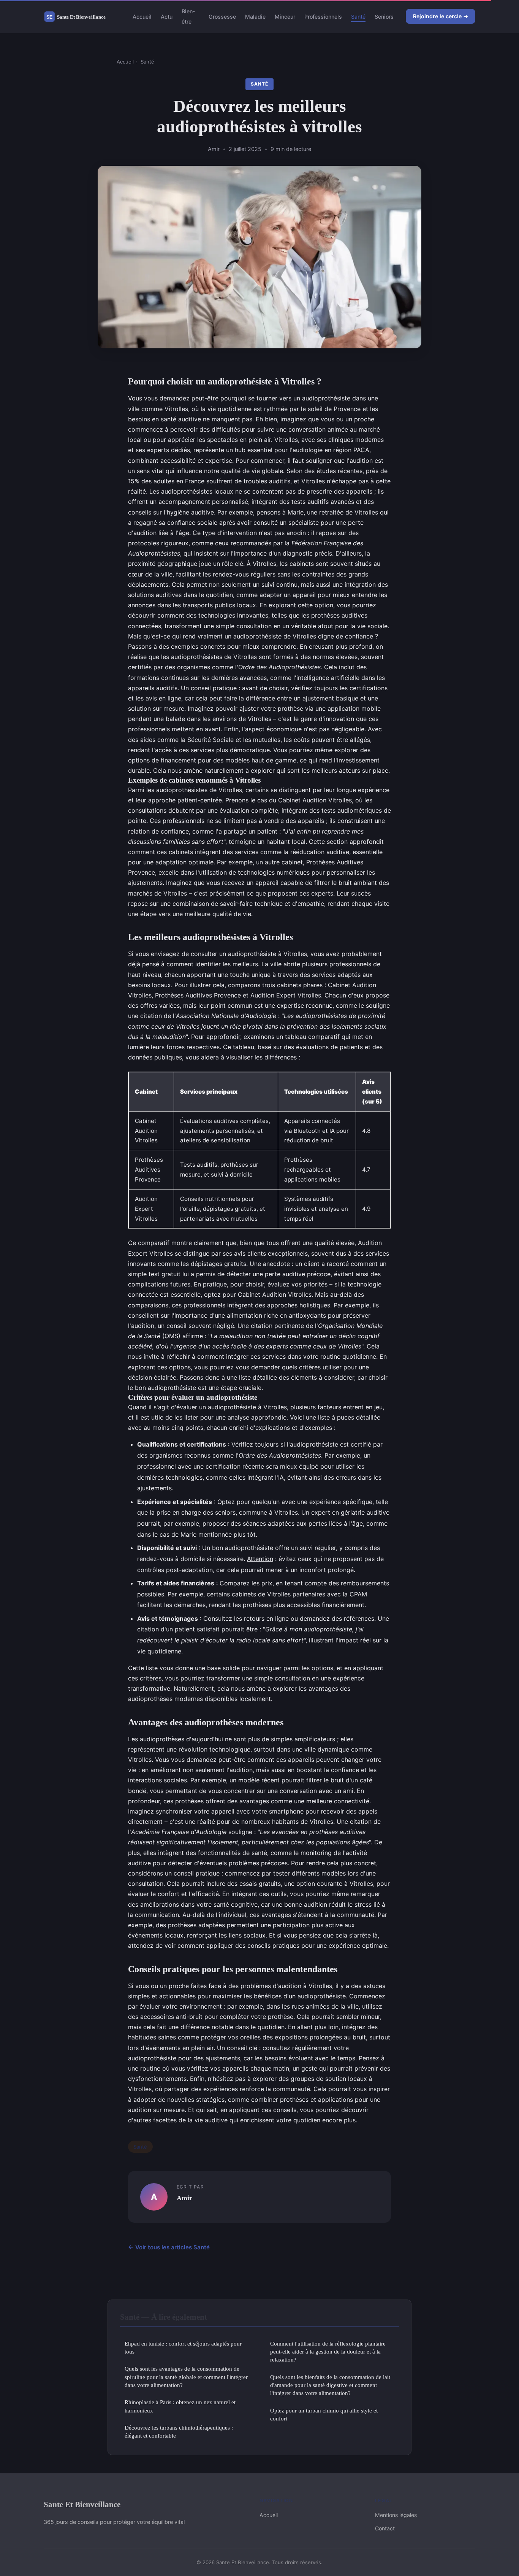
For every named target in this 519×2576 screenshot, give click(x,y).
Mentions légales (396, 2515)
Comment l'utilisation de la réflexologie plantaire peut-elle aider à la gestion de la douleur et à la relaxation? (328, 2352)
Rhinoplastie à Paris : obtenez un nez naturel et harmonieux (180, 2406)
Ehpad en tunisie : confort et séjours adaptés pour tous (183, 2347)
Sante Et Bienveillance (82, 2504)
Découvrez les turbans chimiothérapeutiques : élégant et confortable (179, 2431)
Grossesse (222, 17)
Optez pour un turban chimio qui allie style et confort (324, 2414)
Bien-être (188, 16)
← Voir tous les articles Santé (169, 2247)
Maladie (255, 17)
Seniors (384, 17)
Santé (358, 17)
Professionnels (323, 17)
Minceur (285, 17)
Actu (167, 17)
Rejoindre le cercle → (441, 16)
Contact (385, 2528)
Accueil (142, 17)
